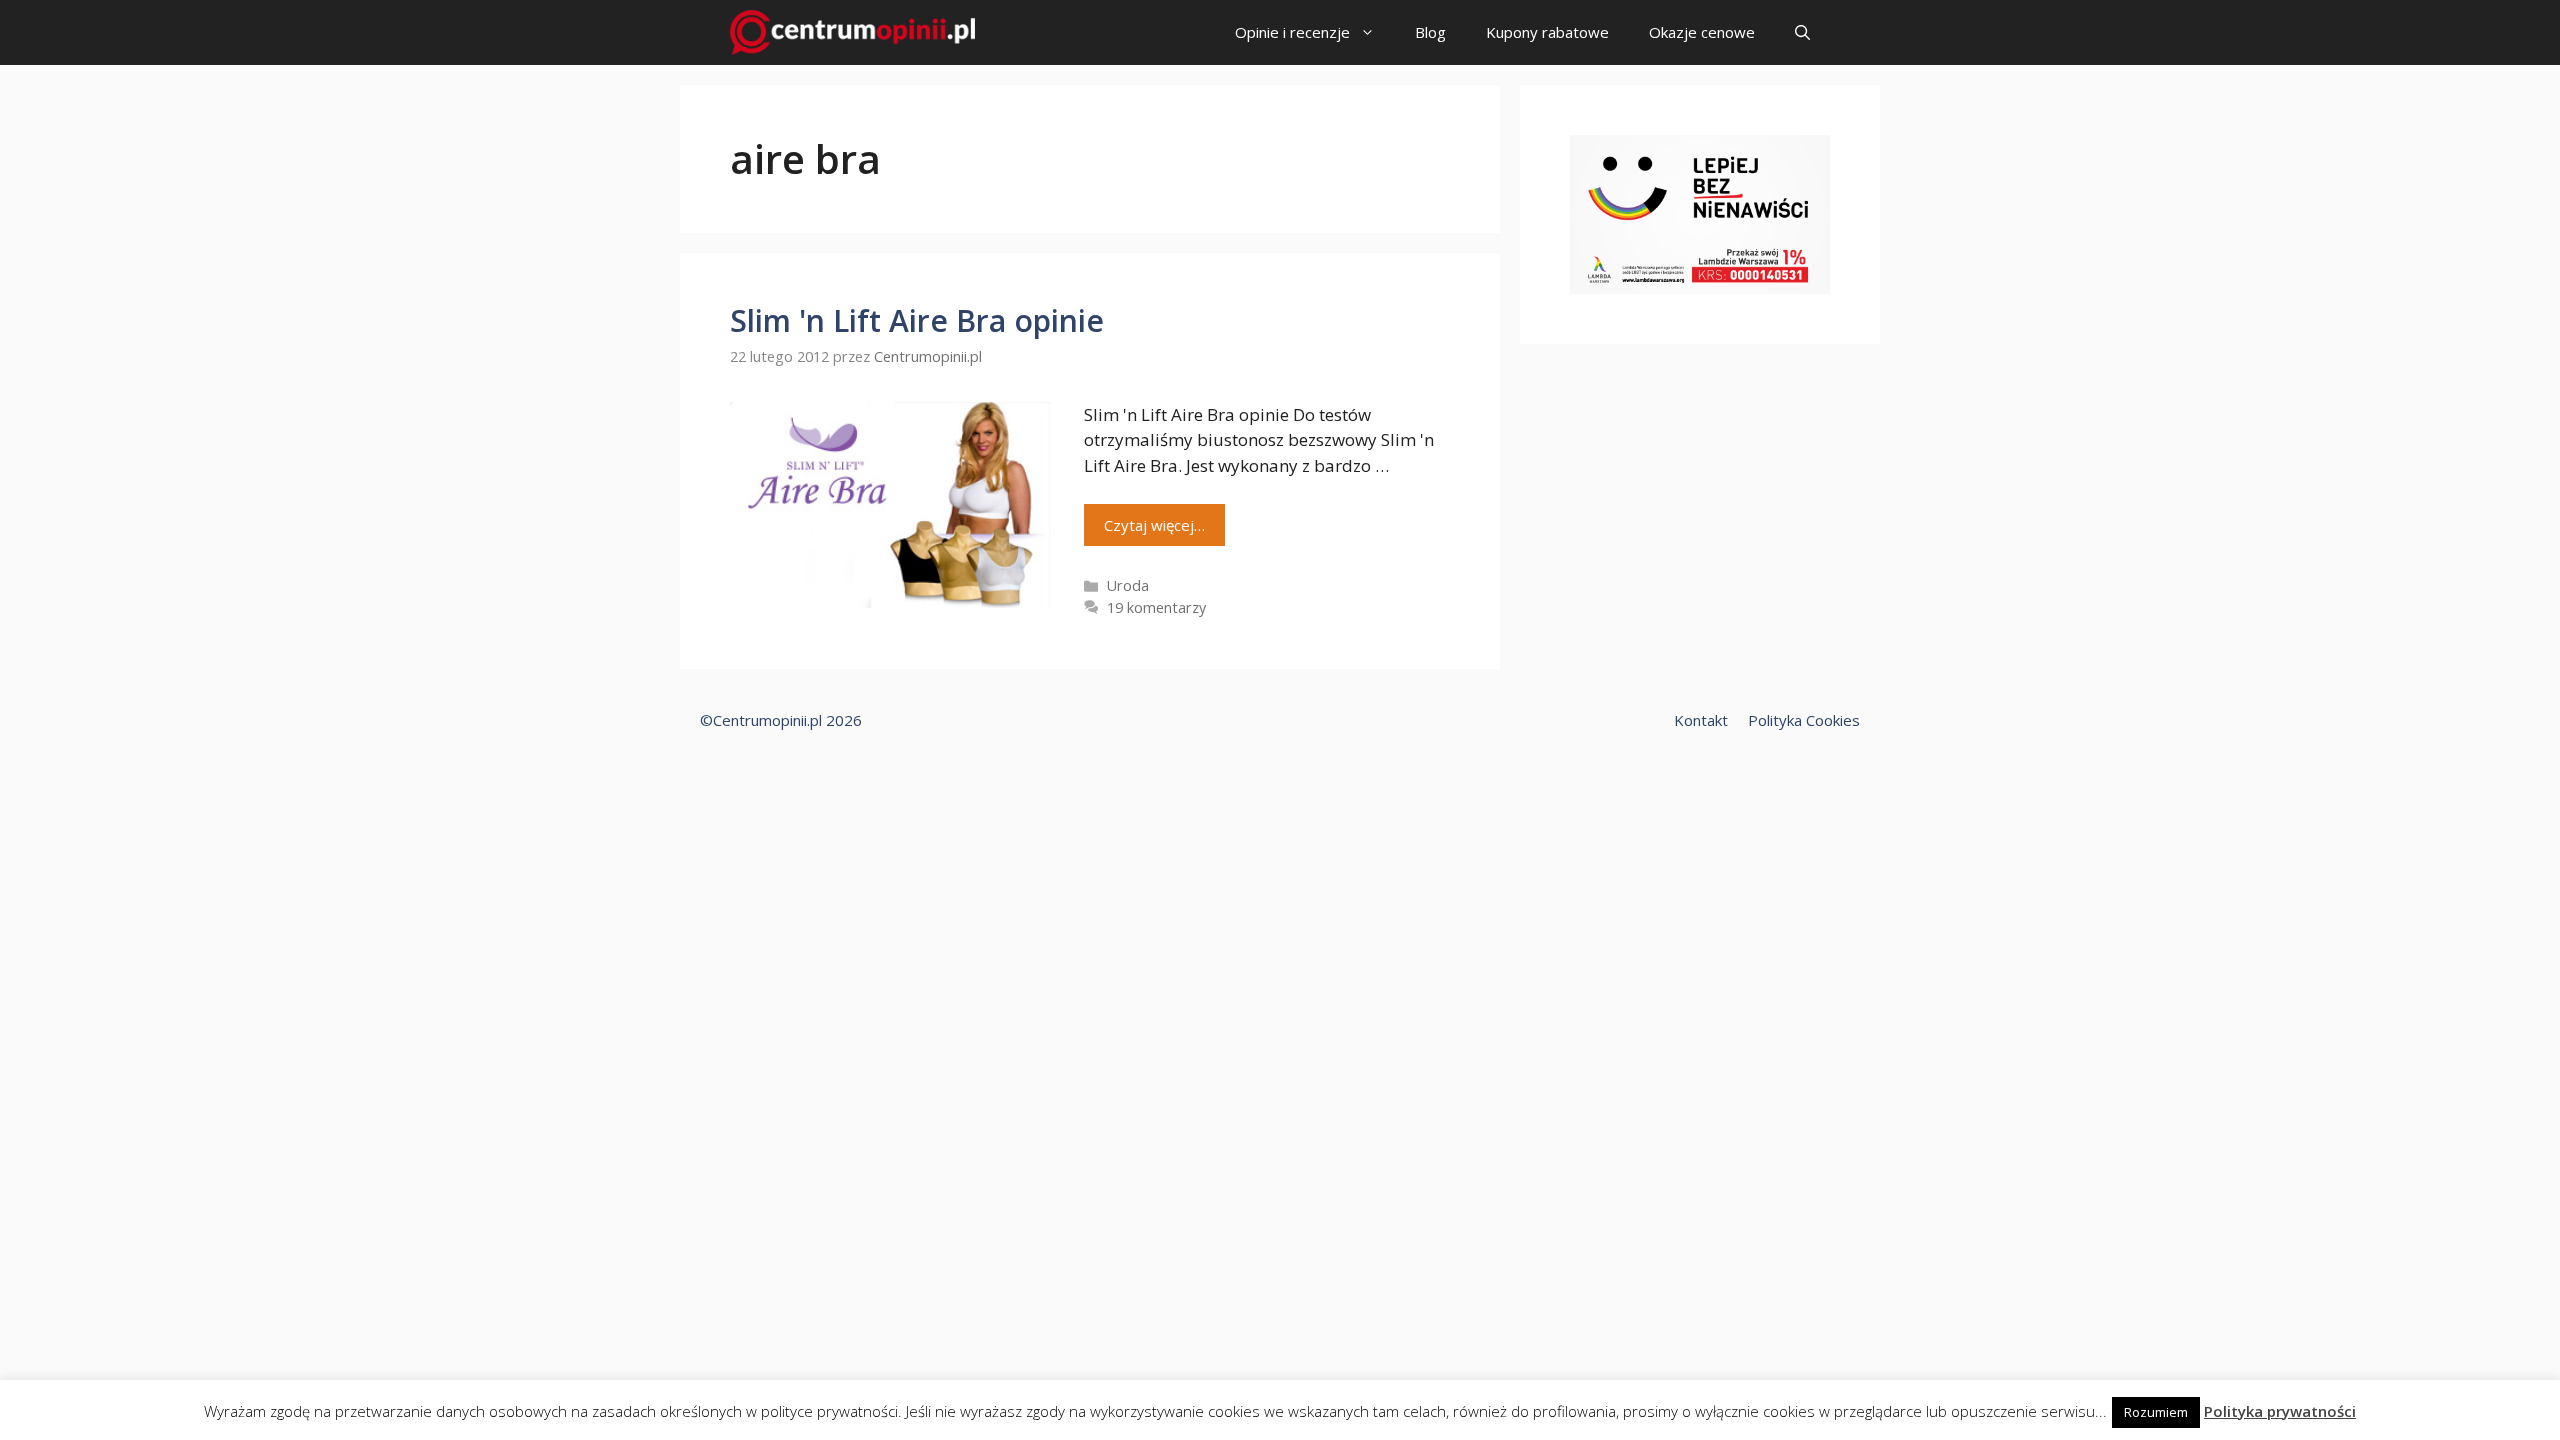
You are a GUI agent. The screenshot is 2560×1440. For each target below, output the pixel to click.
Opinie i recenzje (1292, 32)
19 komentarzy (1156, 607)
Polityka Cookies (1804, 720)
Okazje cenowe (1702, 32)
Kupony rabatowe (1547, 32)
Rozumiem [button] (2156, 1412)
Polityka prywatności (2280, 1411)
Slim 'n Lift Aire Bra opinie (917, 320)
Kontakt (1701, 720)
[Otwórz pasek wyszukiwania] (1802, 32)
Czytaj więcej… (1154, 525)
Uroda (1128, 585)
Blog (1430, 32)
